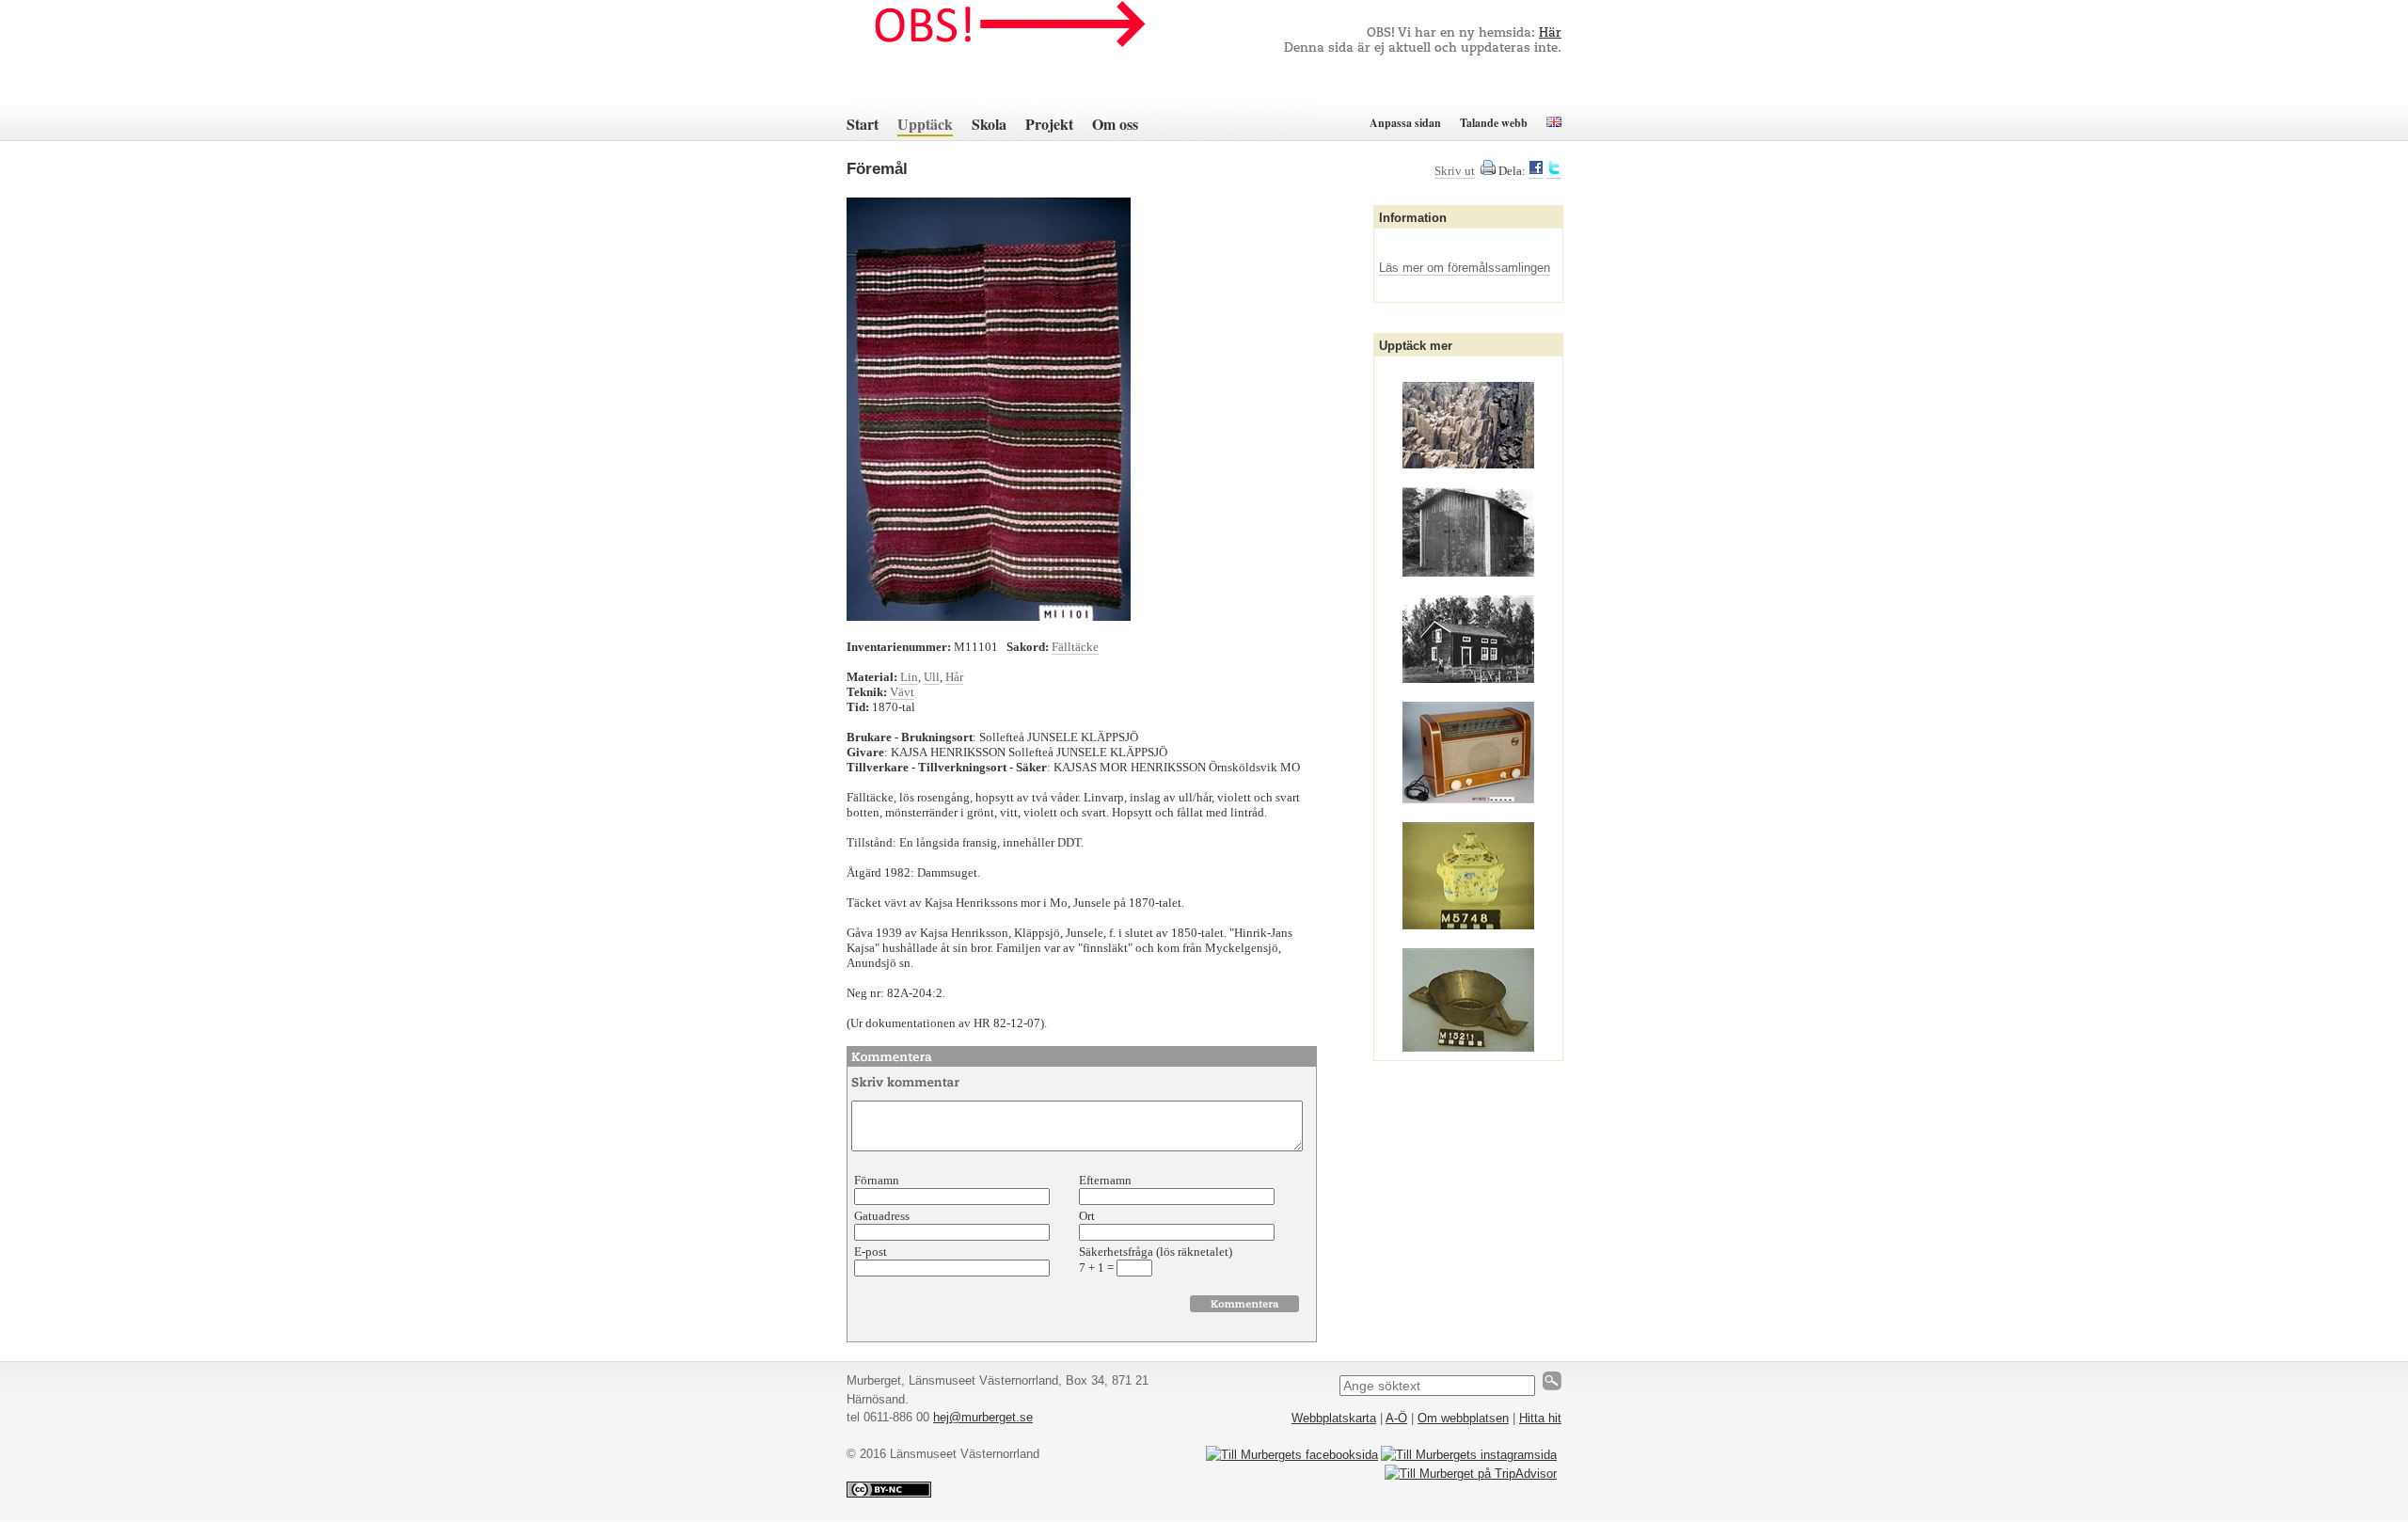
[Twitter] (1554, 171)
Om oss (1115, 124)
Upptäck (925, 124)
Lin (909, 677)
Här (1550, 33)
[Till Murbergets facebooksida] (1292, 1455)
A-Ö (1396, 1418)
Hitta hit (1540, 1418)
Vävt (902, 692)
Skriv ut (1455, 171)
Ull (932, 677)
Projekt (1049, 124)
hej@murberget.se (983, 1417)
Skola (989, 124)
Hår (954, 677)
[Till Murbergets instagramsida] (1469, 1455)
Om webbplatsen (1463, 1418)
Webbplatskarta (1334, 1418)
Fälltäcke (1075, 647)
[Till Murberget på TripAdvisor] (1471, 1474)
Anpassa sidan (1405, 123)
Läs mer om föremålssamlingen (1465, 268)
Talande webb (1494, 123)
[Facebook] (1536, 171)
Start (863, 124)
